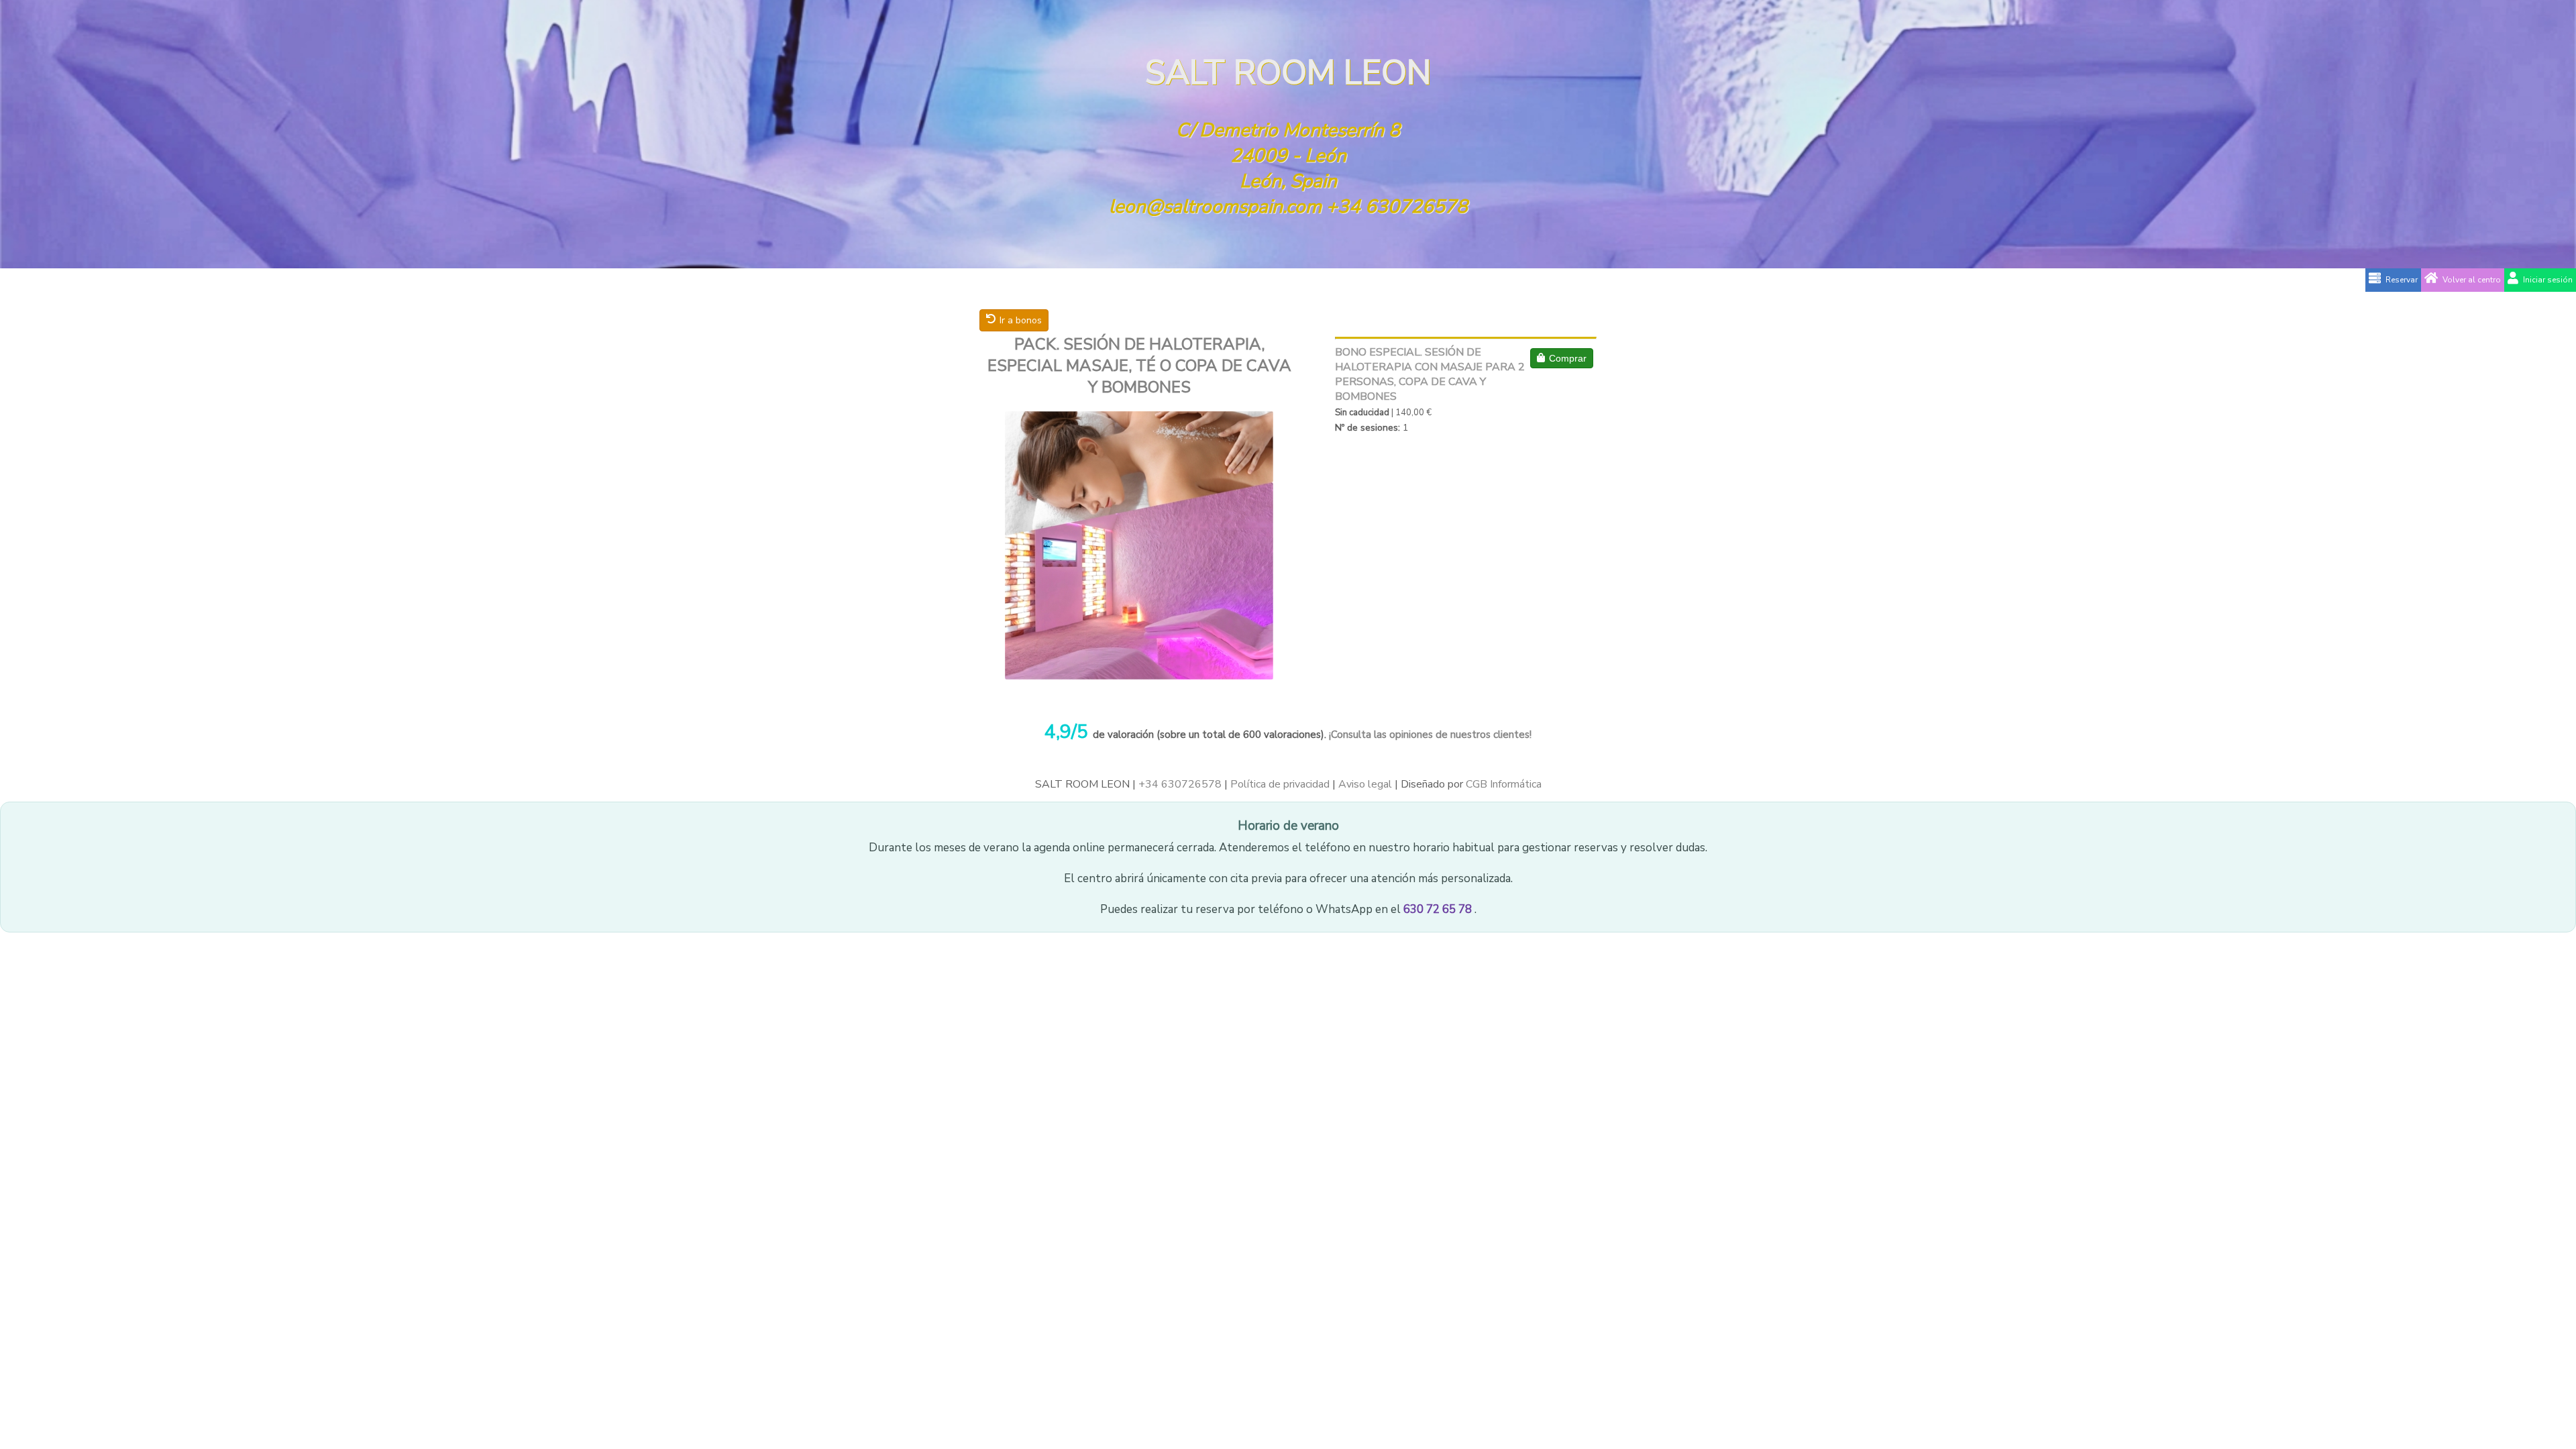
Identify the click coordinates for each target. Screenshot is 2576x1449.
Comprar (1568, 358)
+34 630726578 (1397, 207)
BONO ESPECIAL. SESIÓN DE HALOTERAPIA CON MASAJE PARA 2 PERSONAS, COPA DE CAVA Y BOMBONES (1430, 374)
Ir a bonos (1021, 320)
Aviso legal (1365, 784)
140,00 (1410, 413)
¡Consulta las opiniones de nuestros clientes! (1429, 735)
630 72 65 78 (1439, 909)
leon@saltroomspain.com (1215, 207)
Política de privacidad (1280, 784)
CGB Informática (1504, 784)
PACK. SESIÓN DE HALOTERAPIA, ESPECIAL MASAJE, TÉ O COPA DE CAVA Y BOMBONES (1139, 366)
